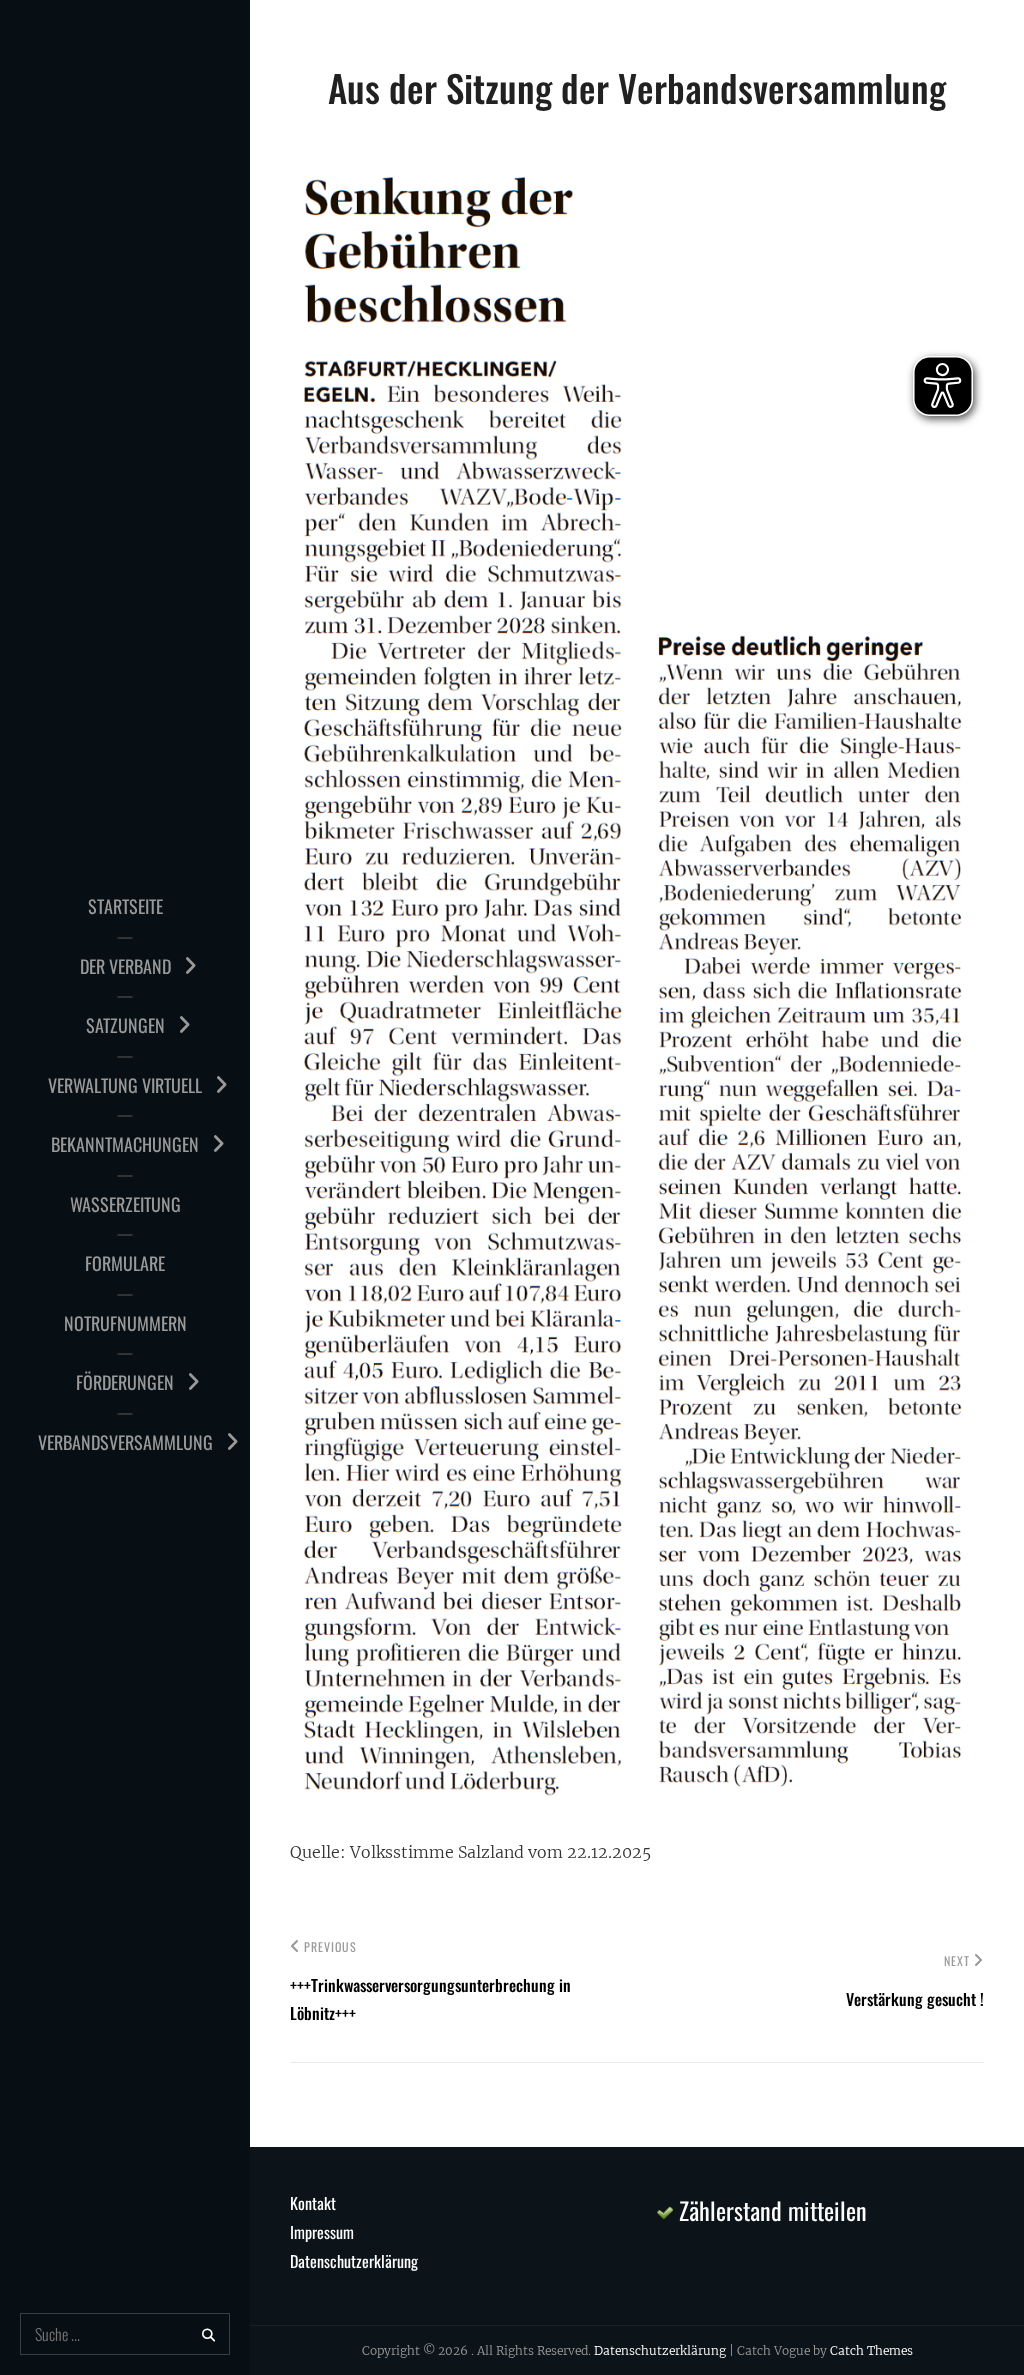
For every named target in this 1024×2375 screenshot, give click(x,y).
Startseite (125, 906)
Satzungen (125, 1025)
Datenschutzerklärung (354, 2261)
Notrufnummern (125, 1323)
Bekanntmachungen (125, 1144)
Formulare (125, 1263)
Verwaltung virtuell (125, 1085)
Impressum (322, 2232)
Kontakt (313, 2203)
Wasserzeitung (125, 1204)
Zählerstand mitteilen (770, 2210)
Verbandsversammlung (125, 1442)
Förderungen (125, 1382)
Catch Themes (871, 2350)
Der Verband (125, 966)
